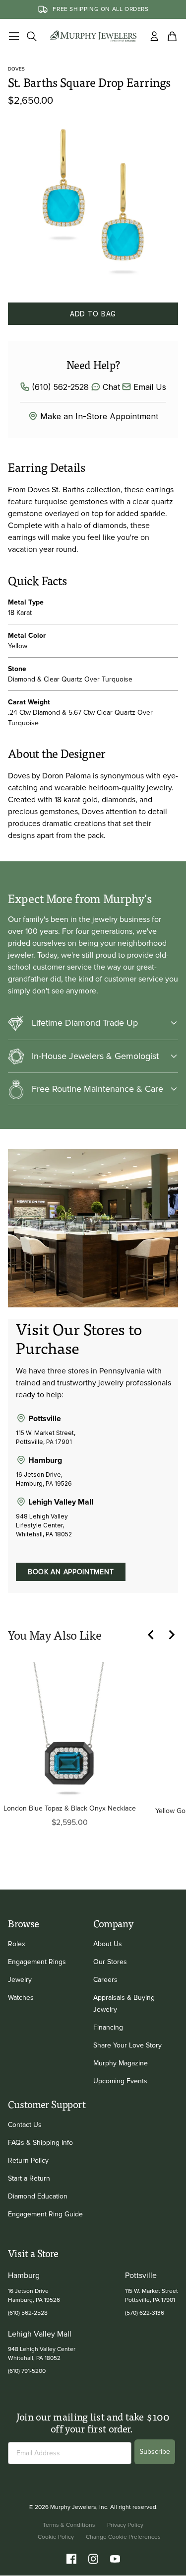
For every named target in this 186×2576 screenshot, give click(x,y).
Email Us (150, 387)
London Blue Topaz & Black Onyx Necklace (70, 1808)
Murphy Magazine (121, 2063)
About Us (108, 1944)
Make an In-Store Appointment (99, 416)
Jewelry (20, 1980)
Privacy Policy (125, 2525)
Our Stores (110, 1962)
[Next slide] (176, 1635)
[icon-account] (154, 36)
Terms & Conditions (69, 2525)
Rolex (17, 1944)
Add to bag (93, 314)
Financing (108, 2027)
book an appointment (71, 1572)
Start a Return (29, 2178)
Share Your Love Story (127, 2045)
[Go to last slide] (156, 1635)
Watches (21, 1998)
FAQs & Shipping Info (40, 2143)
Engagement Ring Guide (45, 2214)
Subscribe (155, 2452)
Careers (105, 1980)
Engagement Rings (37, 1962)
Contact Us (25, 2125)
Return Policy (28, 2160)
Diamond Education (38, 2196)
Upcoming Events (120, 2081)
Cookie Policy (56, 2537)
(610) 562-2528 (60, 387)
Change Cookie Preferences (123, 2537)
